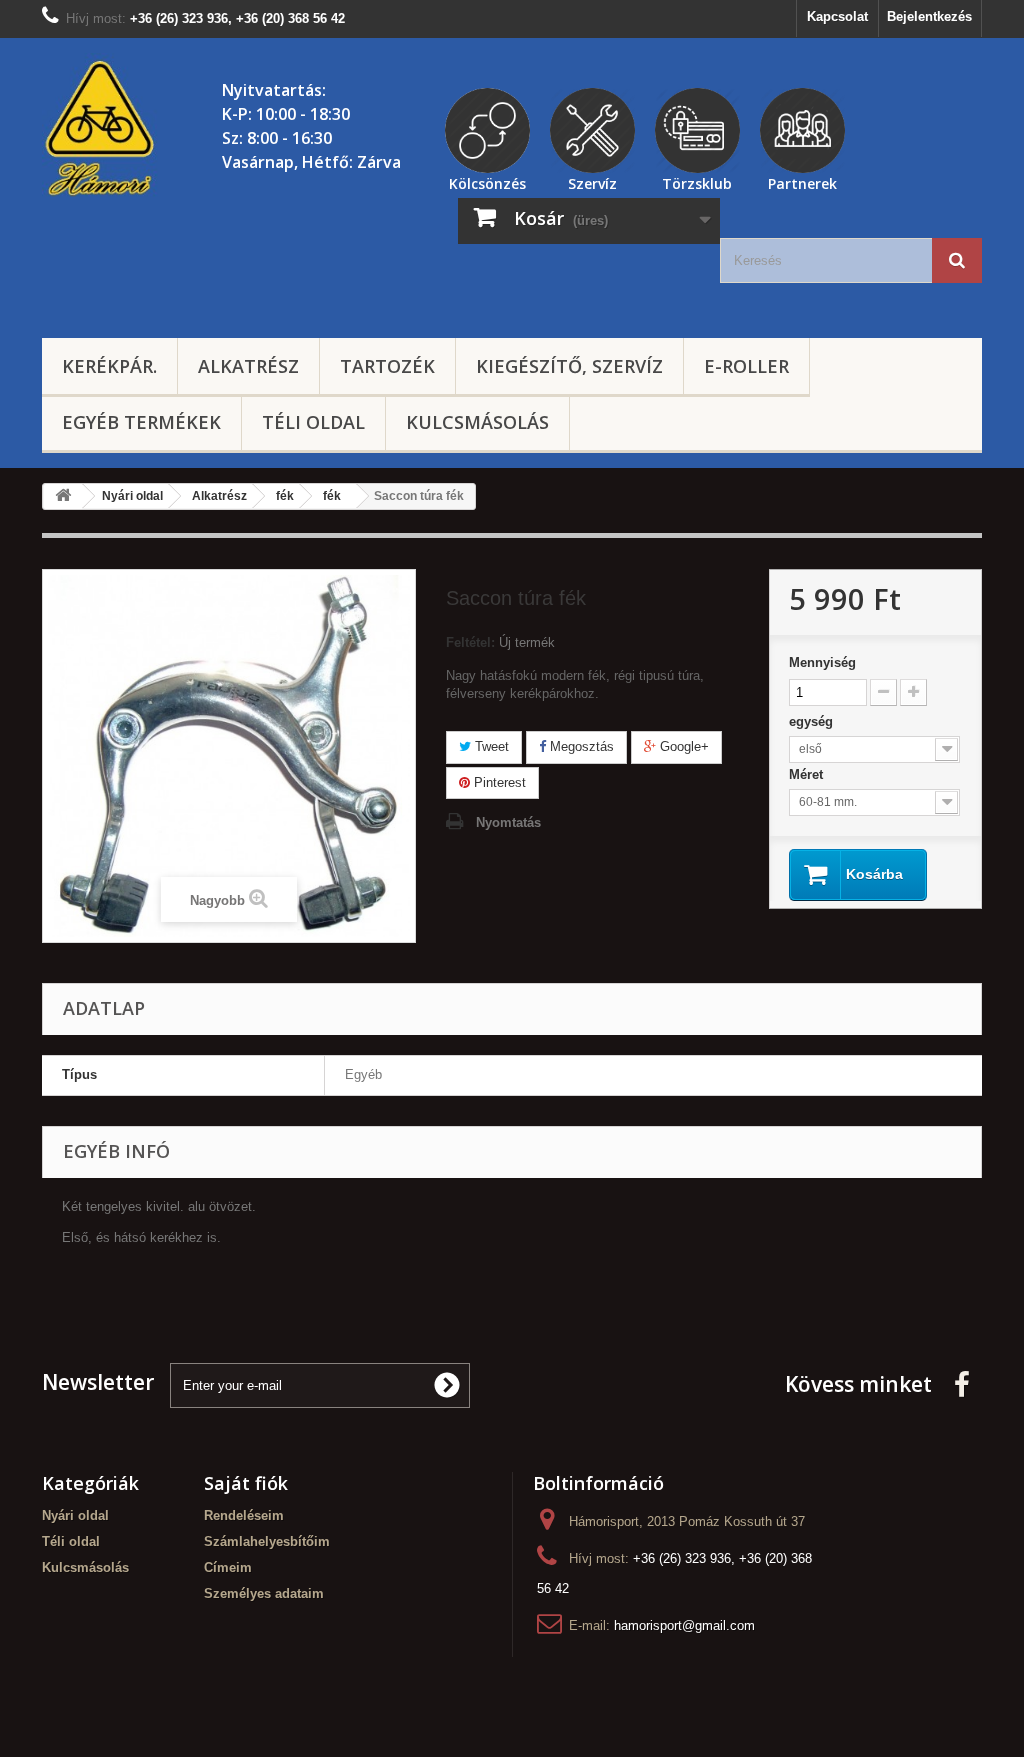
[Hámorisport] (102, 129)
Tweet (490, 746)
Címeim (228, 1567)
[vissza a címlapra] (63, 496)
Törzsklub (697, 181)
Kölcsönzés (487, 181)
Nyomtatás (508, 822)
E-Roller (746, 366)
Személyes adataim (264, 1593)
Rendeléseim (244, 1515)
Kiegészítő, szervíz (569, 366)
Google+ (682, 746)
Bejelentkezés (929, 16)
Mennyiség (822, 662)
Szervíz (592, 181)
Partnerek (802, 181)
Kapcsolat (837, 16)
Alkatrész (248, 366)
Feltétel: (470, 642)
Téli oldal (313, 422)
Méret (808, 774)
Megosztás (580, 746)
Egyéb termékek (141, 422)
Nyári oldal (75, 1515)
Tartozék (387, 366)
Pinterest (498, 782)
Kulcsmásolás (477, 422)
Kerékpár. (109, 366)
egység (813, 721)
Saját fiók (246, 1483)
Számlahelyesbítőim (267, 1541)
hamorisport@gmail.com (684, 1625)
